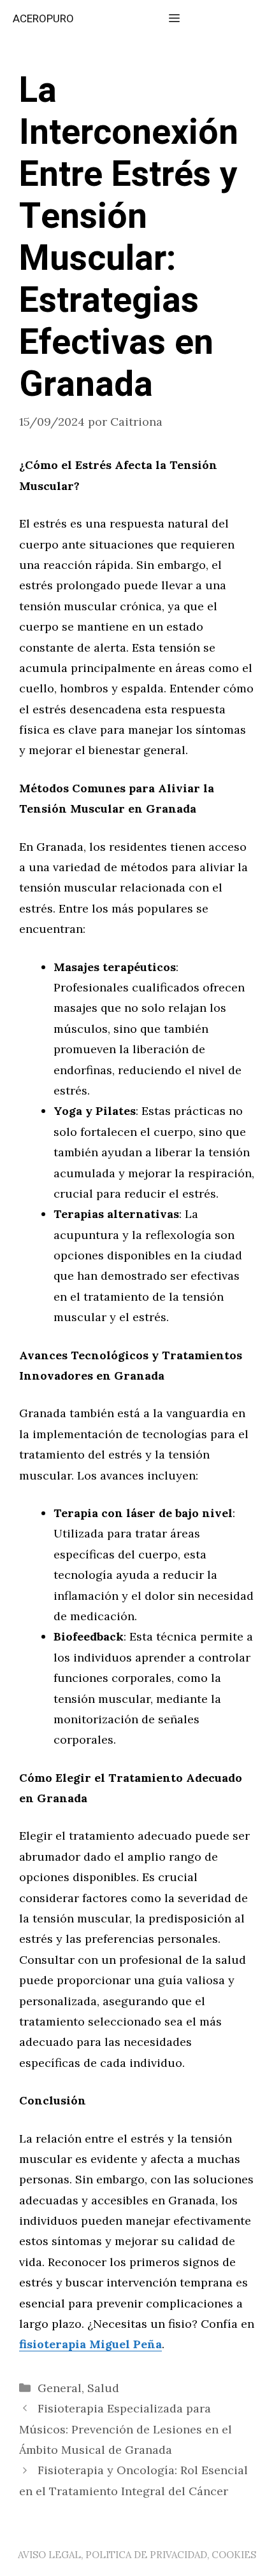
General (60, 2388)
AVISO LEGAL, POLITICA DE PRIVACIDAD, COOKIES (137, 2555)
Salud (103, 2388)
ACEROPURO (43, 19)
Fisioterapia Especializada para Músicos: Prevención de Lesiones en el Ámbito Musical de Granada (126, 2429)
